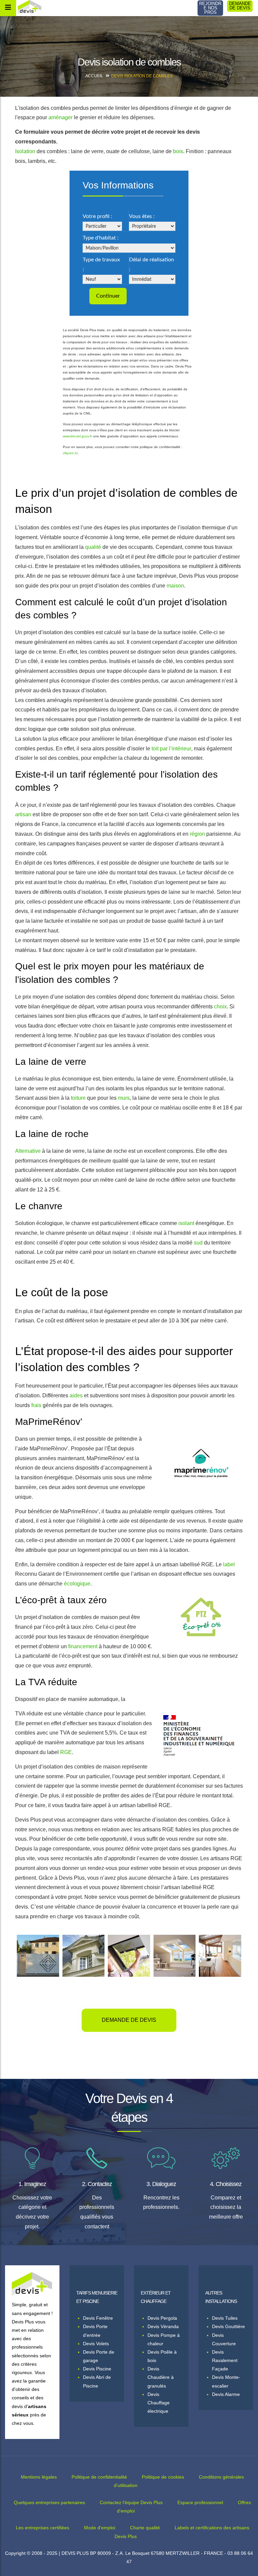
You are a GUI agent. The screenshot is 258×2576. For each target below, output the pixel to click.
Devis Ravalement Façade (225, 2360)
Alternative (28, 1151)
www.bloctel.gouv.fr (77, 436)
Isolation (25, 151)
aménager (60, 117)
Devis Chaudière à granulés (161, 2377)
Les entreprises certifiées (42, 2528)
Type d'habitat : (101, 238)
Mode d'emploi (100, 2528)
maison (175, 586)
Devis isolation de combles (142, 76)
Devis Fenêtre (98, 2318)
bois (178, 151)
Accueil (94, 76)
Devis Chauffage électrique (159, 2403)
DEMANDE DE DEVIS (240, 6)
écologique (77, 1584)
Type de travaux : (101, 265)
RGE (66, 1752)
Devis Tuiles (225, 2318)
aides (76, 1395)
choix (220, 1007)
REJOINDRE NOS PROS (210, 8)
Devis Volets (96, 2344)
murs (124, 1098)
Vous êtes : (142, 216)
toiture (78, 1098)
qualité (93, 547)
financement (83, 1646)
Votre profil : (97, 216)
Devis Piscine (97, 2369)
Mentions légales (39, 2477)
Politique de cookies (163, 2477)
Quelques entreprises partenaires (49, 2502)
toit (155, 749)
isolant (186, 1223)
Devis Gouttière (228, 2326)
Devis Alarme (226, 2394)
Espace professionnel (200, 2502)
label (229, 1564)
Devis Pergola (162, 2318)
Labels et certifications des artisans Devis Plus (182, 2532)
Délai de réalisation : (152, 265)
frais (36, 1405)
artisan (23, 814)
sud (198, 1243)
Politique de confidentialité (99, 2477)
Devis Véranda (163, 2326)
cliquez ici (70, 453)
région (197, 834)
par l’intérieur (176, 749)
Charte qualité (145, 2528)
